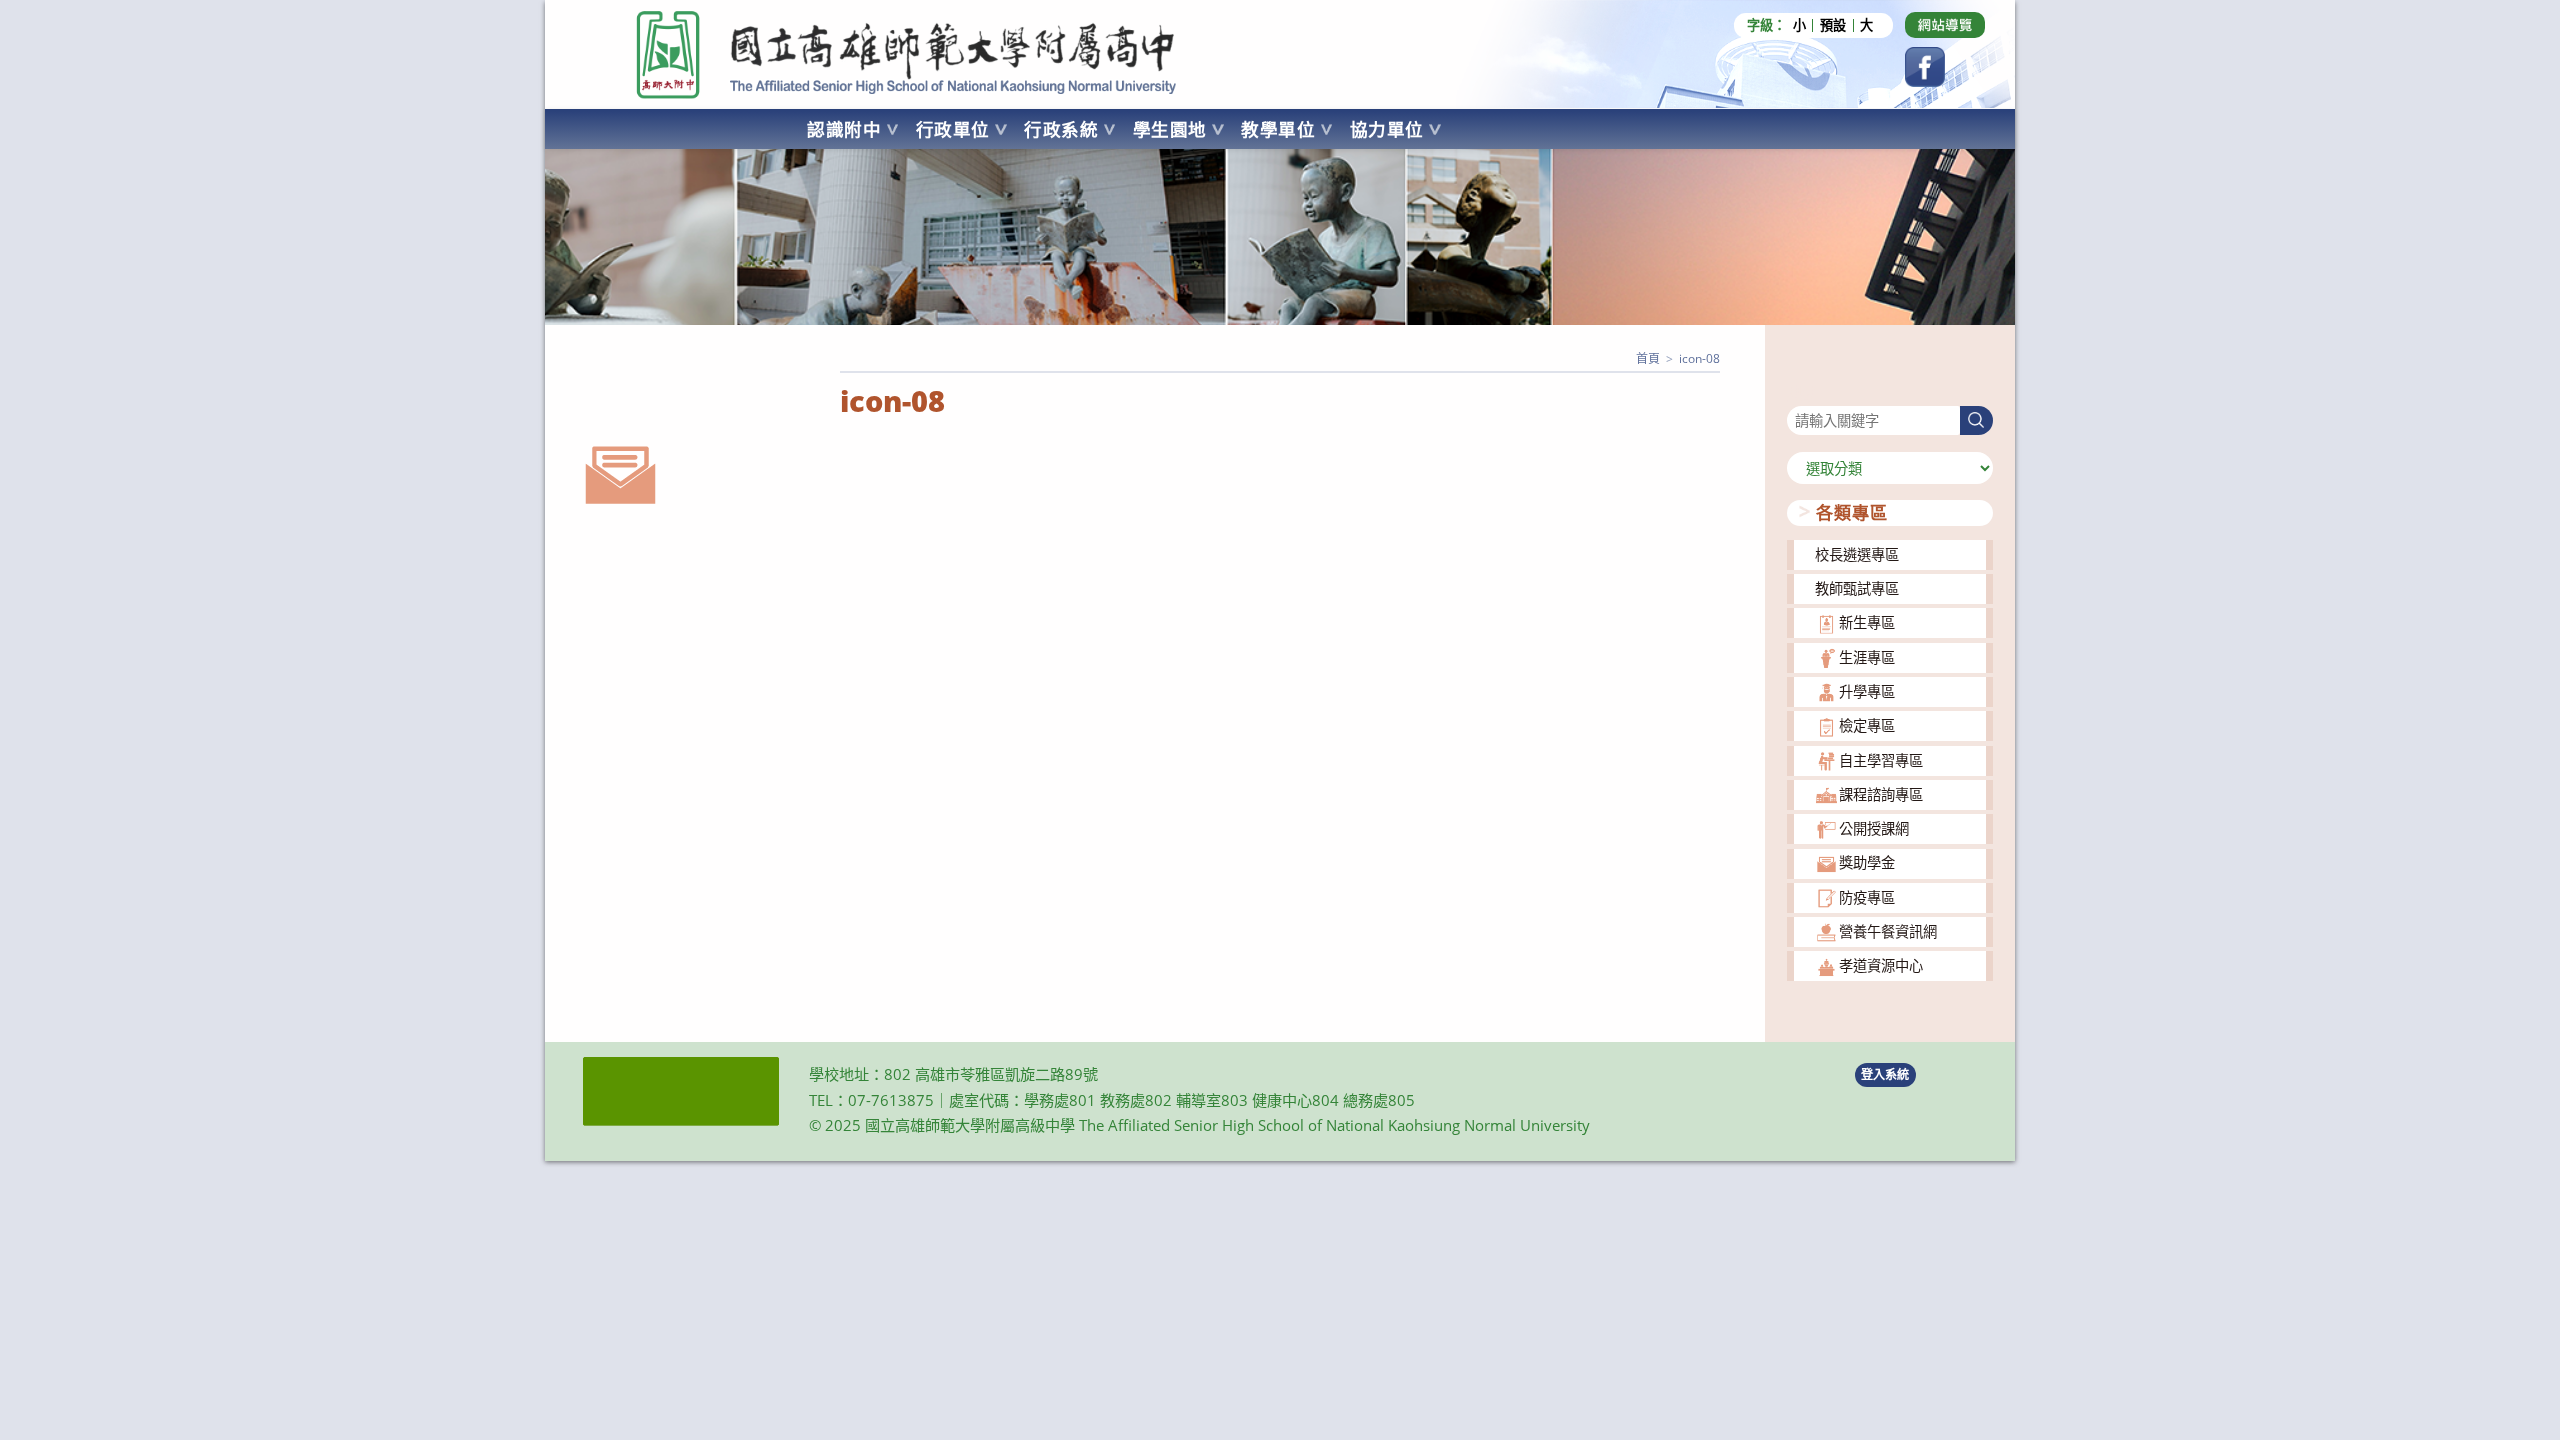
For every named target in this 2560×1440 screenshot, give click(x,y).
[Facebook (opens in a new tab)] (1925, 67)
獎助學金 (1867, 862)
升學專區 (1867, 691)
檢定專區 (1867, 725)
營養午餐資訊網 (1888, 931)
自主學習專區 (1881, 760)
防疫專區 (1867, 897)
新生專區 (1867, 622)
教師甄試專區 (1857, 588)
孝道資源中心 (1881, 965)
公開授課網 (1874, 828)
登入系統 (1885, 1074)
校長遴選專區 (1857, 554)
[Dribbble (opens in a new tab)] (1945, 25)
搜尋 (1801, 393)
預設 (1833, 25)
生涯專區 (1867, 657)
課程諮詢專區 (1881, 794)
